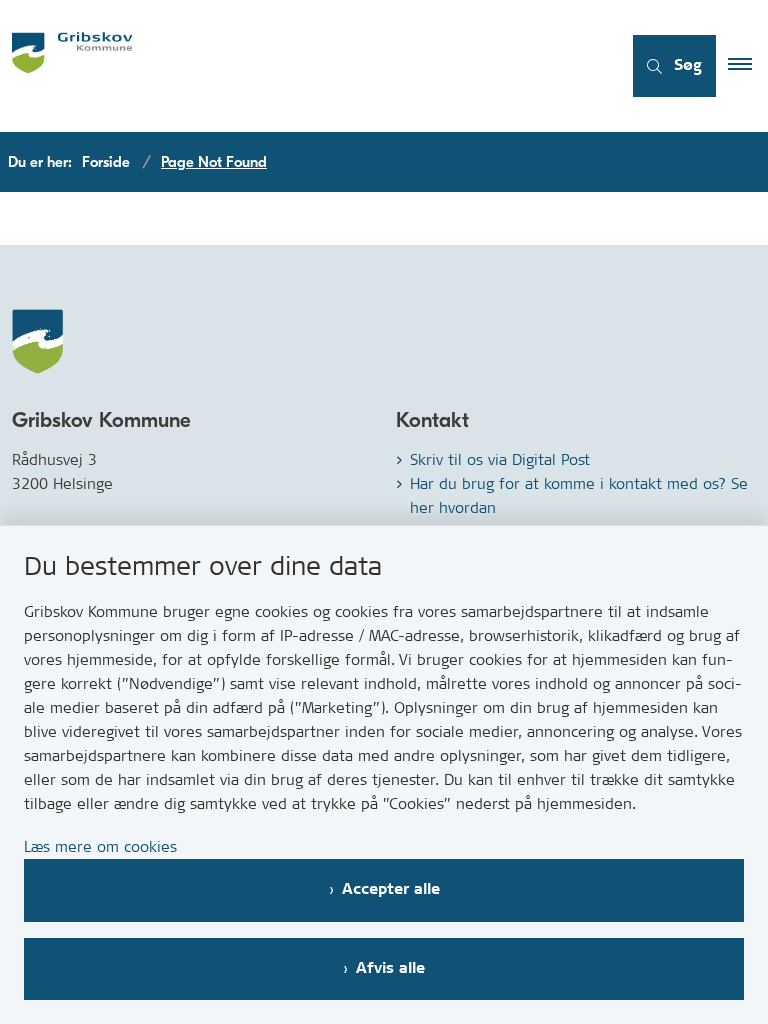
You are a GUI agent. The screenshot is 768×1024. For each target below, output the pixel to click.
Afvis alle (390, 968)
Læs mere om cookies (100, 846)
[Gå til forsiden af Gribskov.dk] (302, 66)
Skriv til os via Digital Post (500, 459)
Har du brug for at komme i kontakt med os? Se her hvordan (579, 495)
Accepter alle (391, 889)
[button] (748, 66)
